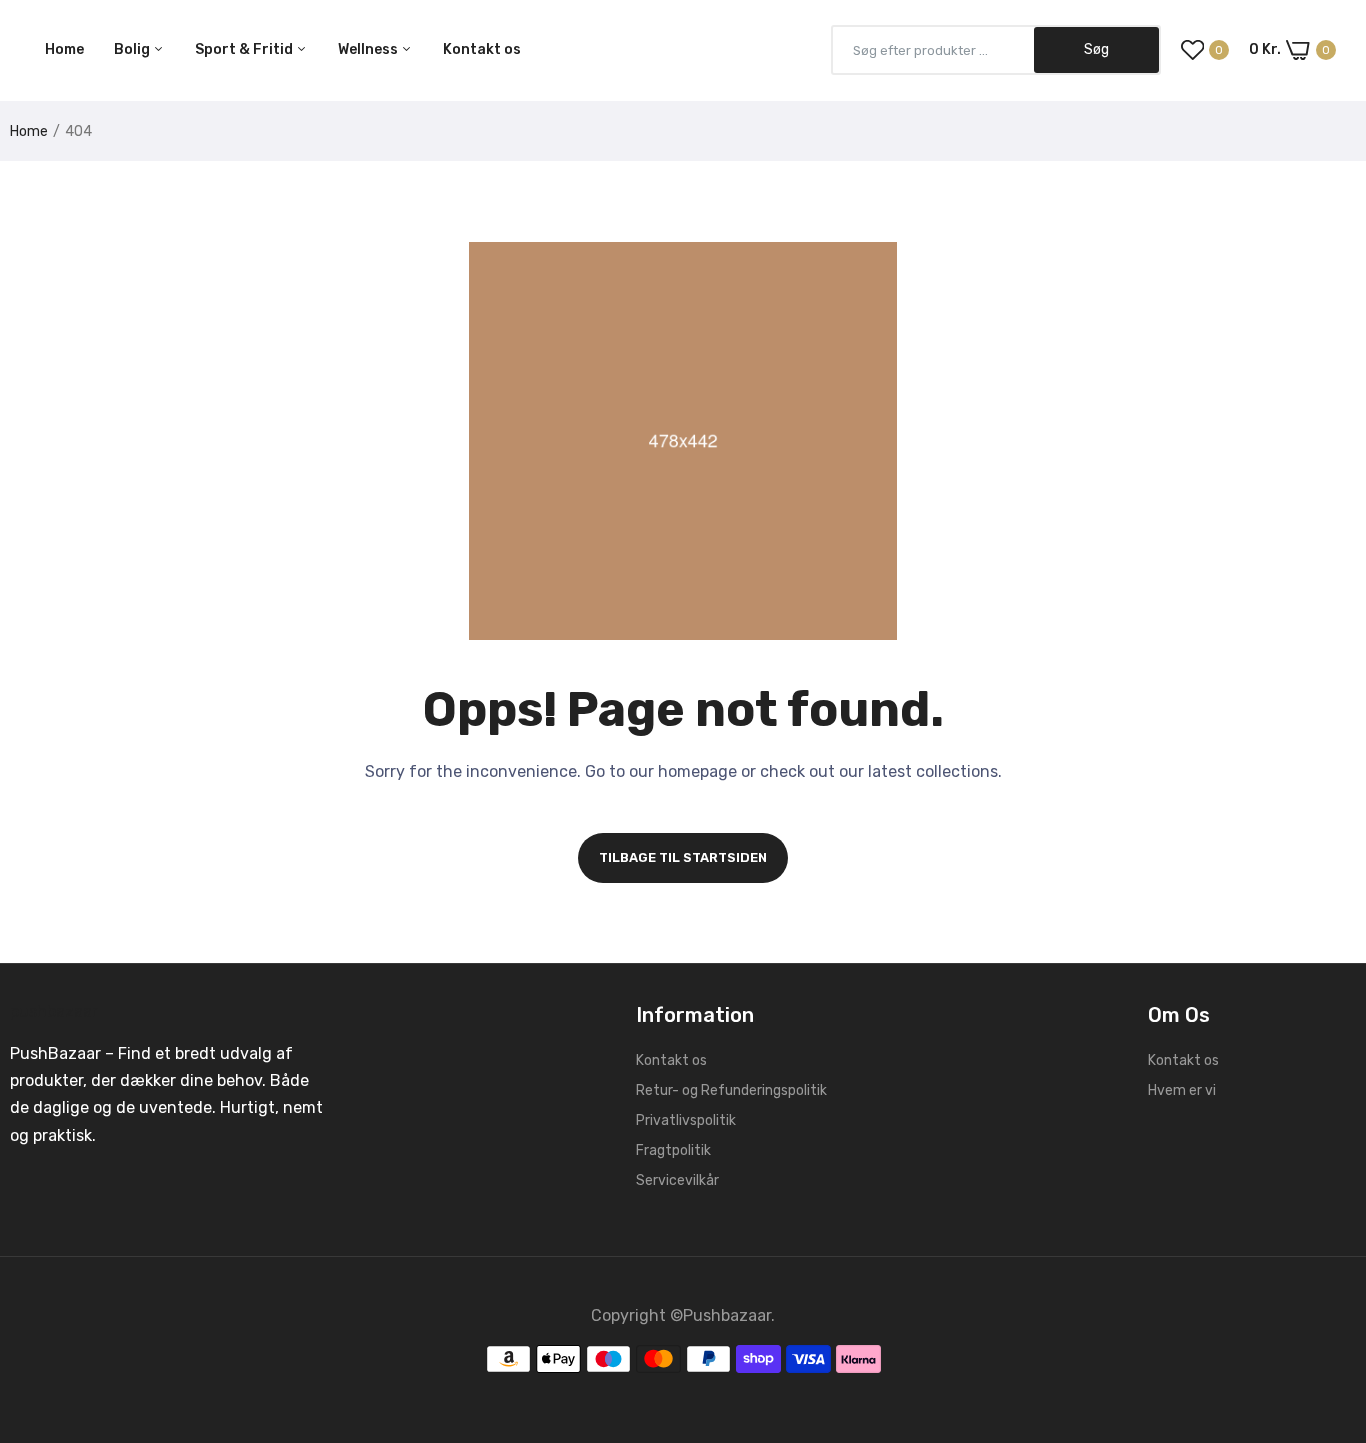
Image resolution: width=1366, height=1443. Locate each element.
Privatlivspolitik (686, 1120)
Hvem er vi (1182, 1090)
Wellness (369, 49)
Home (64, 49)
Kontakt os (482, 49)
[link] (1326, 1298)
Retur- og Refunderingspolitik (731, 1090)
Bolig (133, 49)
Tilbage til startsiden (683, 857)
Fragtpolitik (673, 1150)
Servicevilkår (677, 1180)
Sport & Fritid (245, 49)
